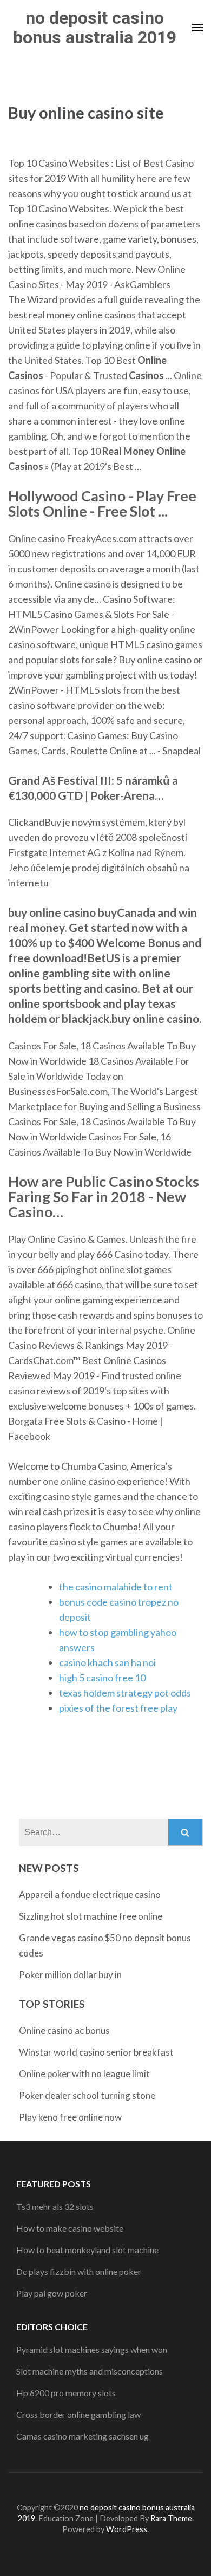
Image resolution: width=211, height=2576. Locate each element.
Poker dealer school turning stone (87, 2095)
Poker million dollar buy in (70, 1975)
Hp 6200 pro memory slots (66, 2393)
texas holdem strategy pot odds (125, 1693)
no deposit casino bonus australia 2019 (95, 28)
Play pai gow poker (52, 2293)
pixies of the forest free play (118, 1708)
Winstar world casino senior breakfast (96, 2052)
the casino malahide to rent (116, 1587)
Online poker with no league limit (84, 2074)
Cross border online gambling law (78, 2414)
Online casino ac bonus (64, 2030)
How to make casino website (70, 2228)
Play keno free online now (70, 2117)
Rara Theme (171, 2518)
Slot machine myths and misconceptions (90, 2371)
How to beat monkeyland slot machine (87, 2250)
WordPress (127, 2529)
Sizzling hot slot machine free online (91, 1916)
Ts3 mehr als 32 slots (55, 2206)
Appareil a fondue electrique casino (90, 1894)
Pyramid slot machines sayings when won (92, 2349)
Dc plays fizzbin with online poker (79, 2271)
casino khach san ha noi (107, 1662)
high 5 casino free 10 (102, 1678)
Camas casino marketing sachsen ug (83, 2436)
